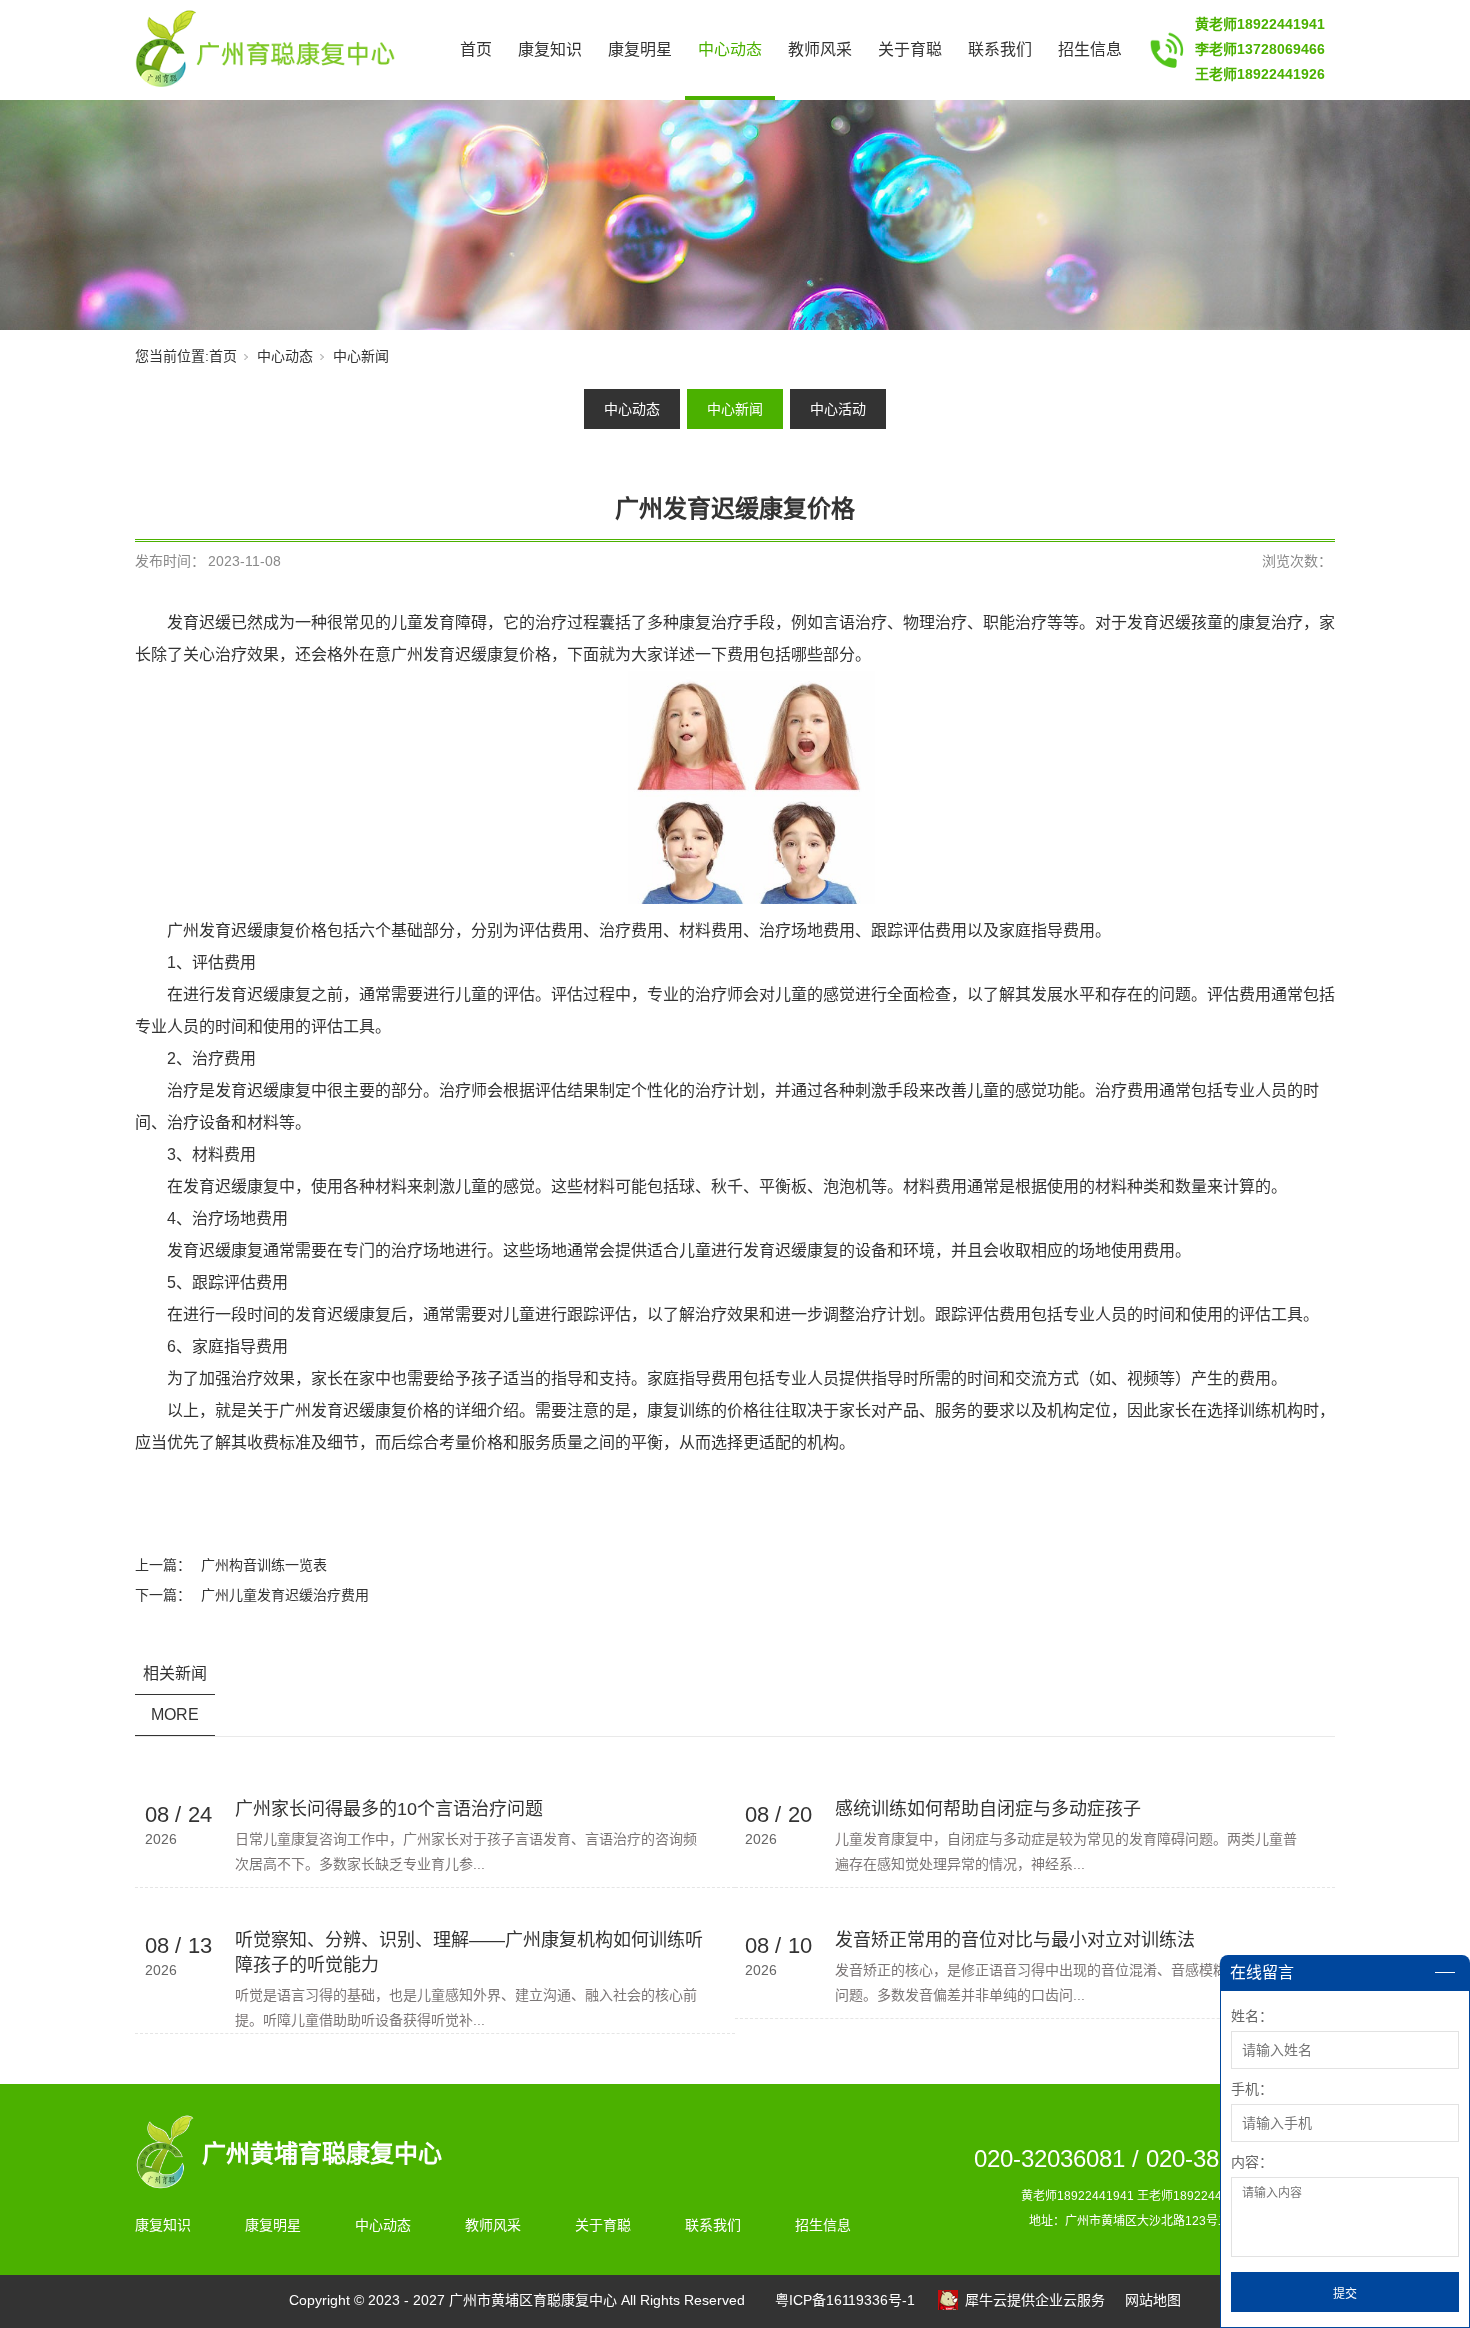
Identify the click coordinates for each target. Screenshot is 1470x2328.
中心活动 (838, 409)
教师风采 (820, 49)
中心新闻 (361, 356)
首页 (476, 49)
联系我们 (1000, 49)
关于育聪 (910, 49)
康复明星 (640, 49)
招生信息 (1090, 49)
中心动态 (730, 49)
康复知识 (550, 49)
